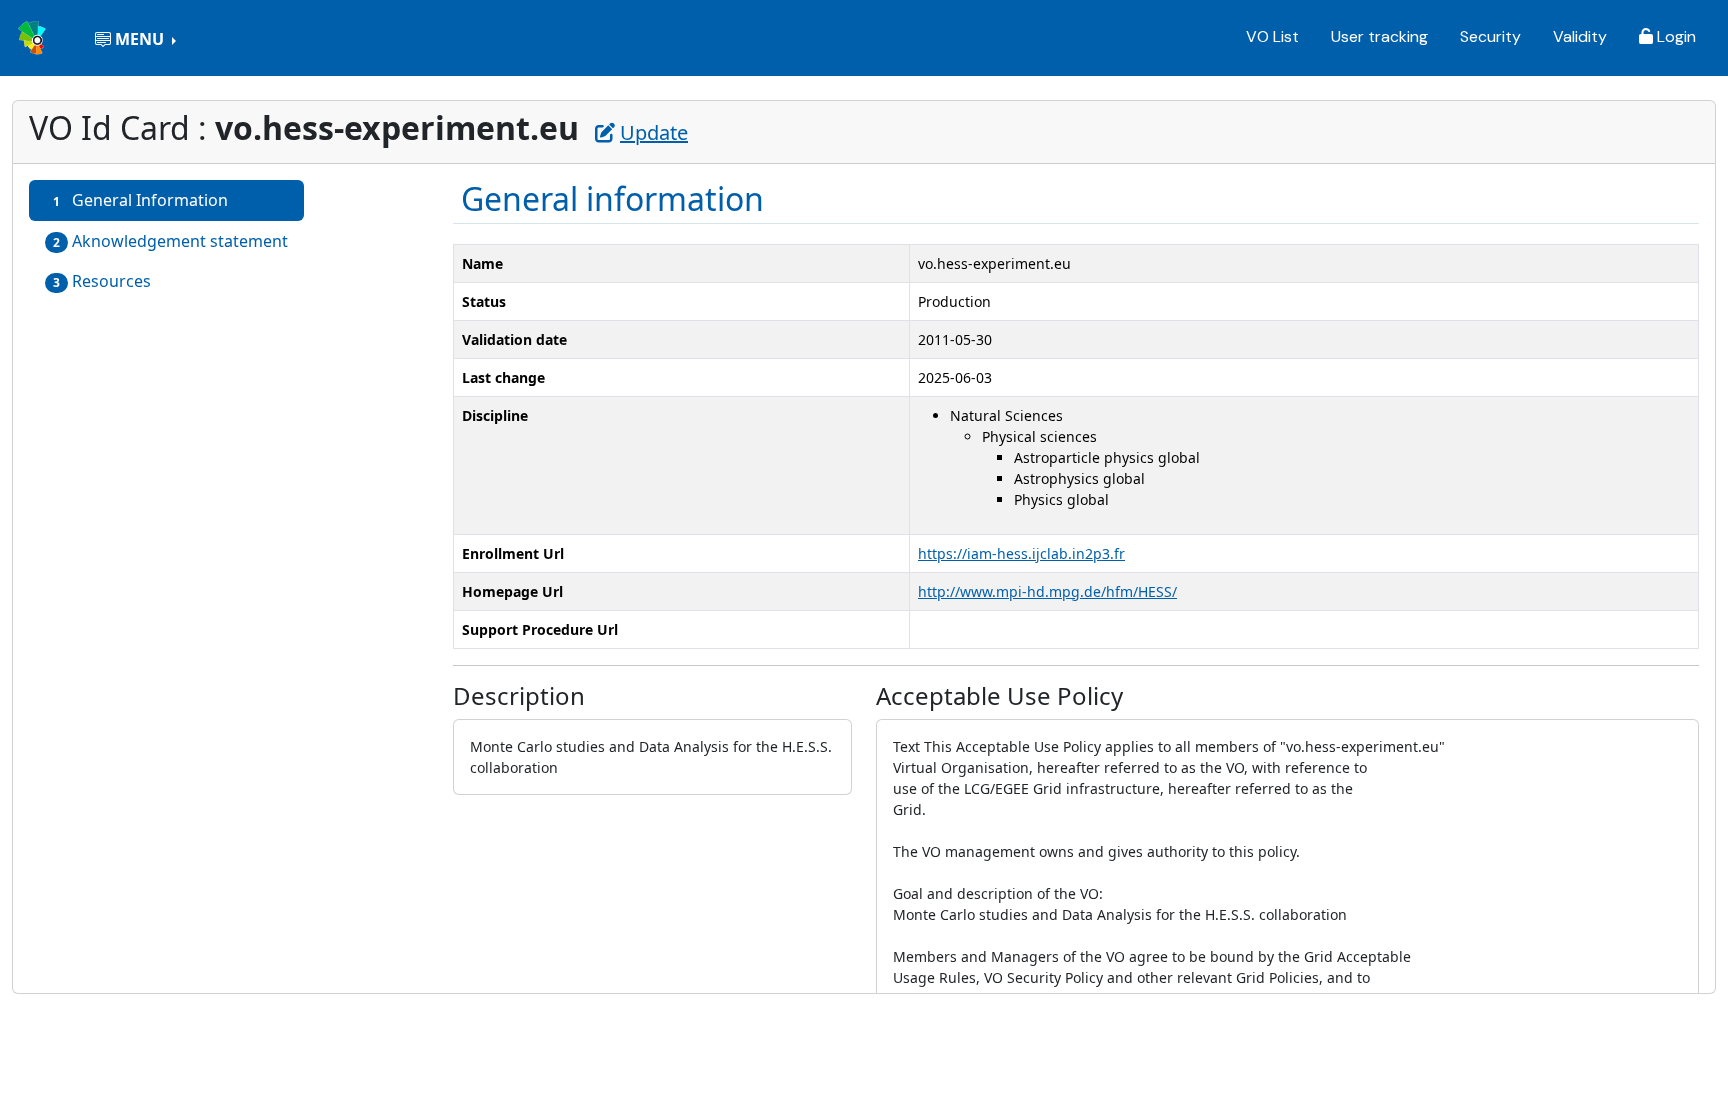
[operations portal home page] (34, 35)
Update (654, 132)
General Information (140, 200)
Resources (102, 281)
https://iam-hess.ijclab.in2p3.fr (1021, 553)
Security (1490, 36)
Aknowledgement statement (170, 241)
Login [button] (1674, 36)
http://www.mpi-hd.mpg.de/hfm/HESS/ (1047, 591)
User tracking (1379, 36)
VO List (1272, 36)
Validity (1580, 36)
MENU (139, 39)
